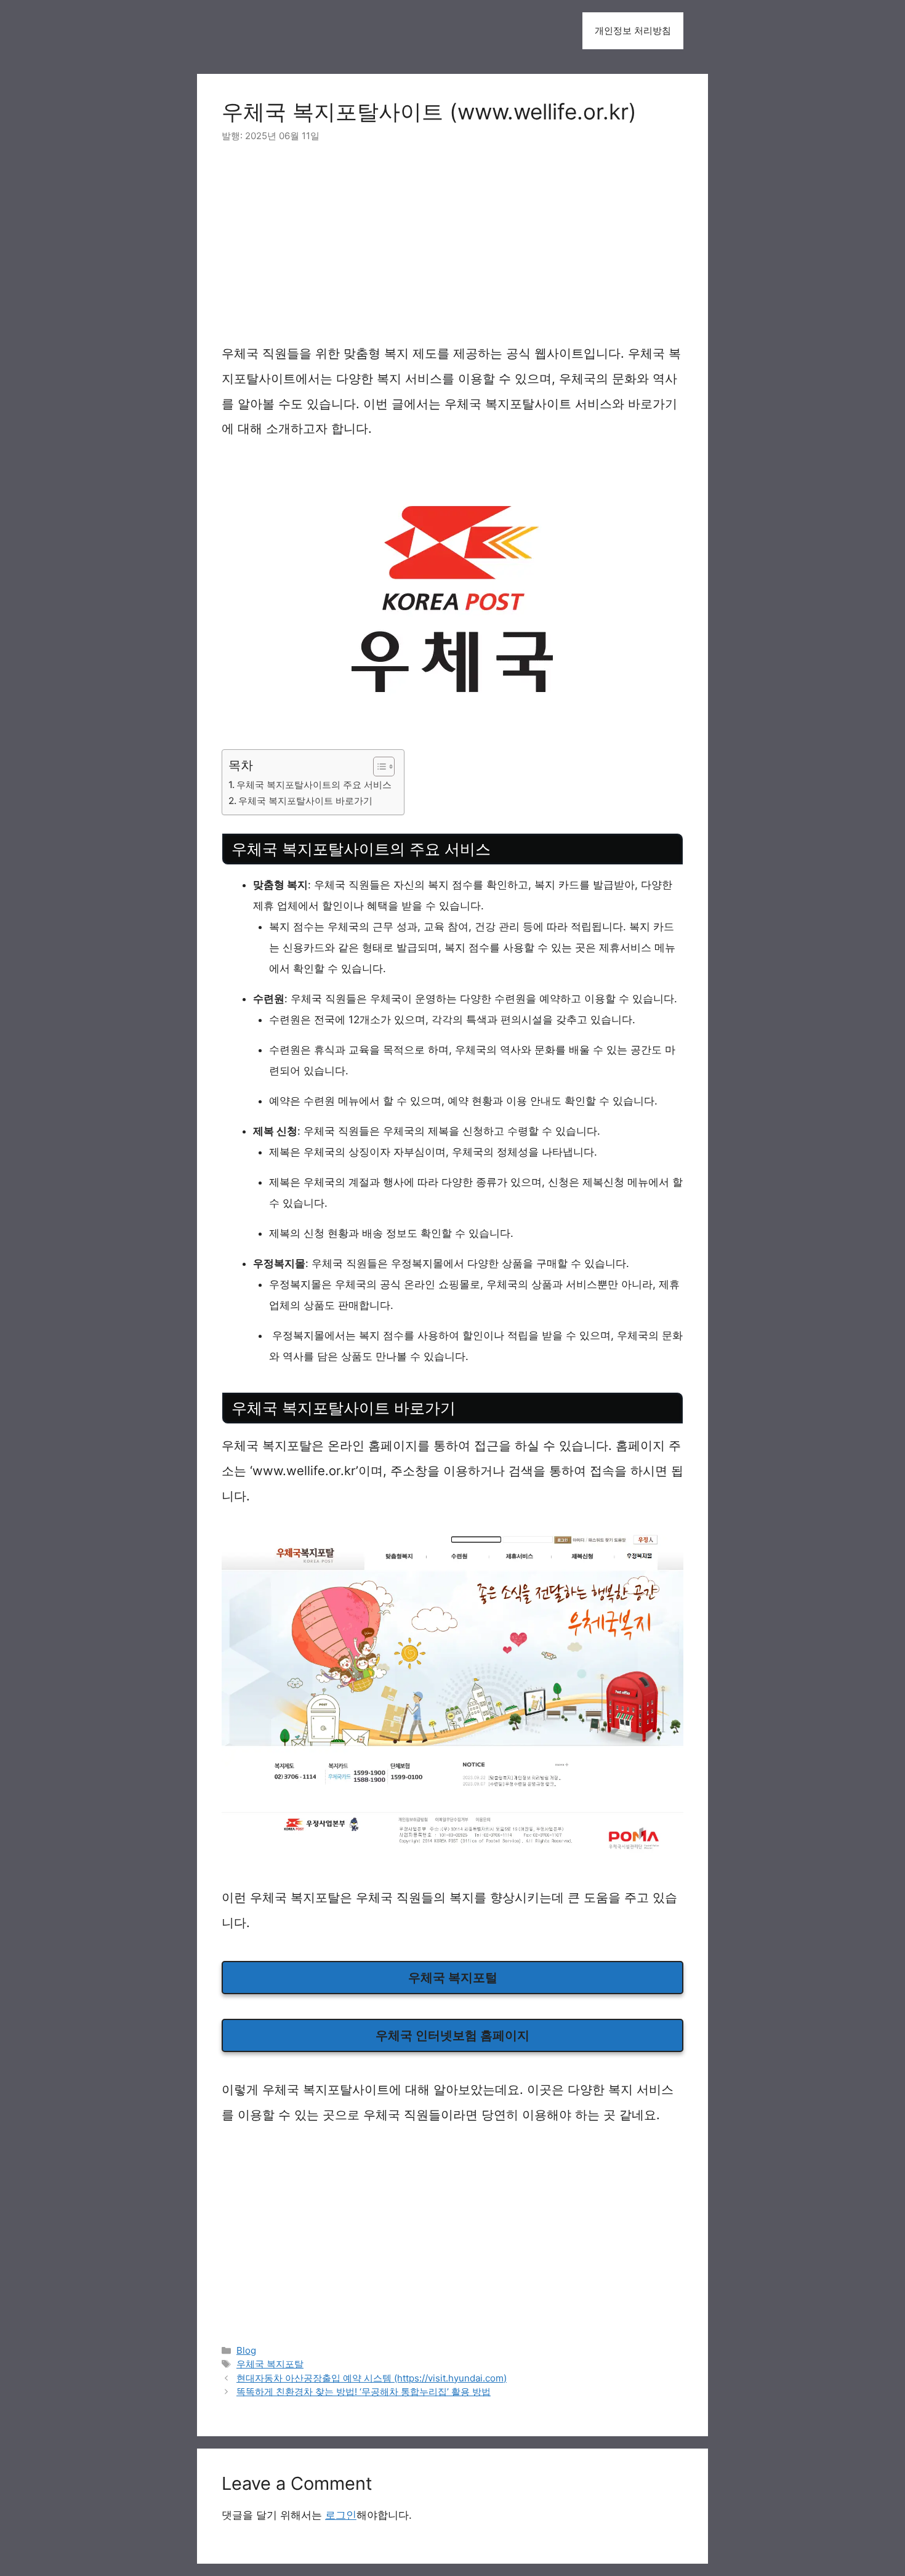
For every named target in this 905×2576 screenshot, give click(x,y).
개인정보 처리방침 (633, 30)
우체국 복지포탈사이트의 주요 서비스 (314, 785)
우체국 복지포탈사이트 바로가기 (305, 801)
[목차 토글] (378, 767)
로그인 (341, 2515)
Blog (246, 2350)
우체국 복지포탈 (270, 2364)
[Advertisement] (452, 250)
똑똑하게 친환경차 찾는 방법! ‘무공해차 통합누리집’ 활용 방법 (364, 2392)
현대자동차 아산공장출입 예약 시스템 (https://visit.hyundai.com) (372, 2378)
